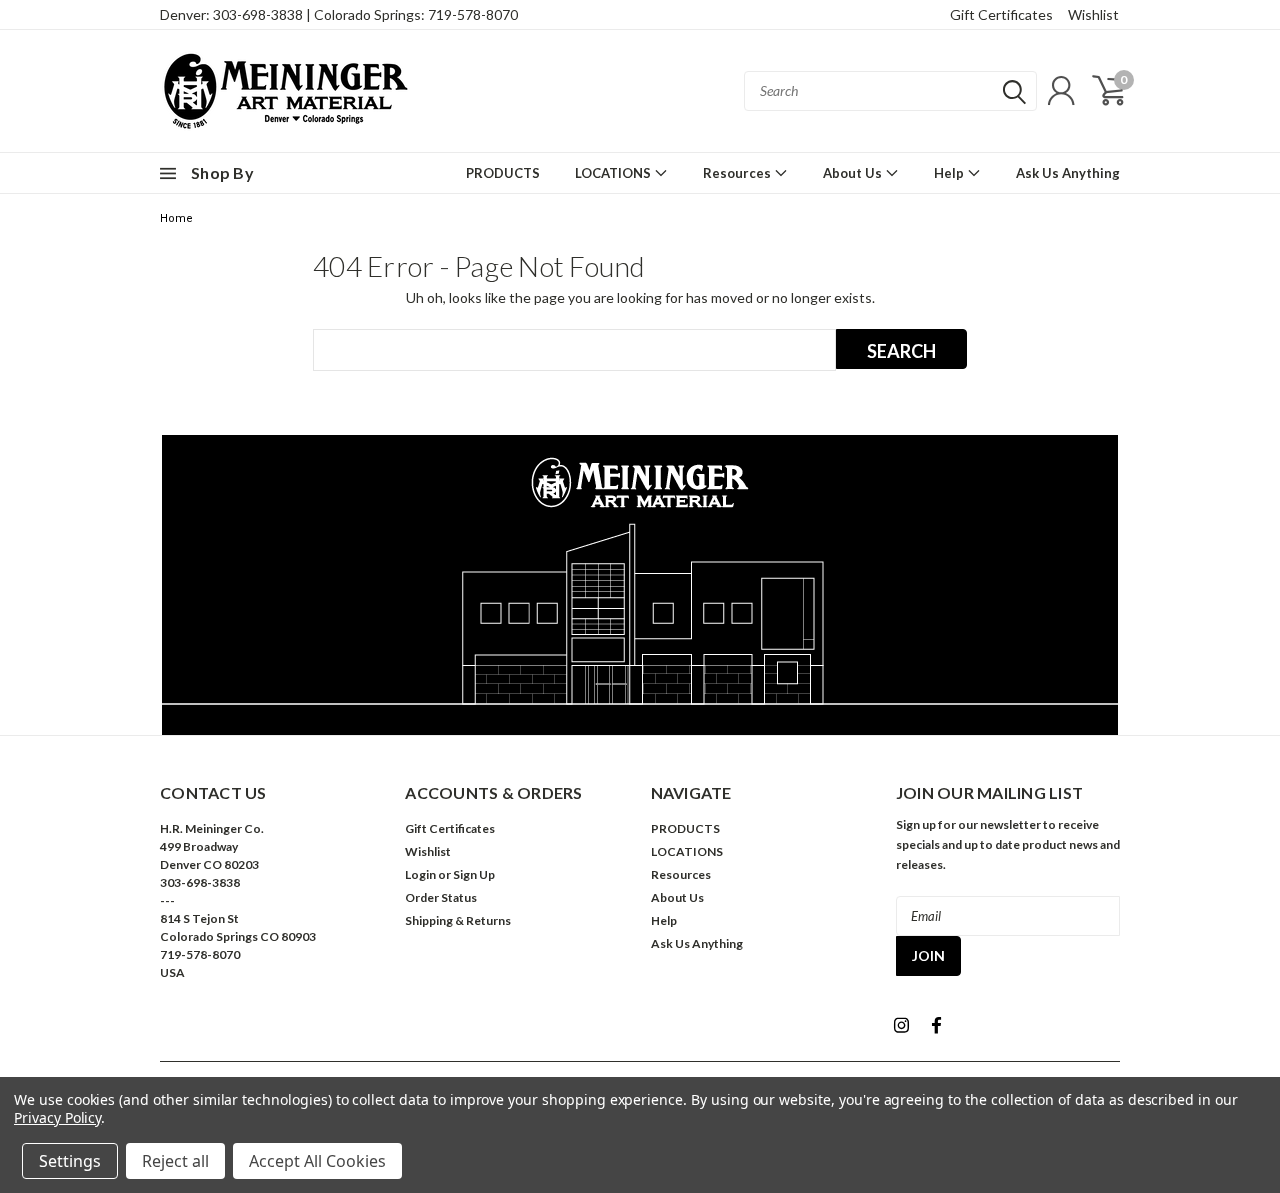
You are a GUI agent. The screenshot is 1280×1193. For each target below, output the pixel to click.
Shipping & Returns (458, 920)
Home (176, 218)
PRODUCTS (503, 173)
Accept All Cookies (317, 1161)
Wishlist (1093, 14)
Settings (70, 1161)
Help (950, 173)
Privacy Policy (57, 1117)
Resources (738, 173)
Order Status (441, 897)
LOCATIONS (614, 173)
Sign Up (474, 874)
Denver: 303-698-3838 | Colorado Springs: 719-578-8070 (339, 14)
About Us (854, 173)
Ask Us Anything (1068, 173)
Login (420, 874)
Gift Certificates (1001, 14)
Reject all (175, 1161)
